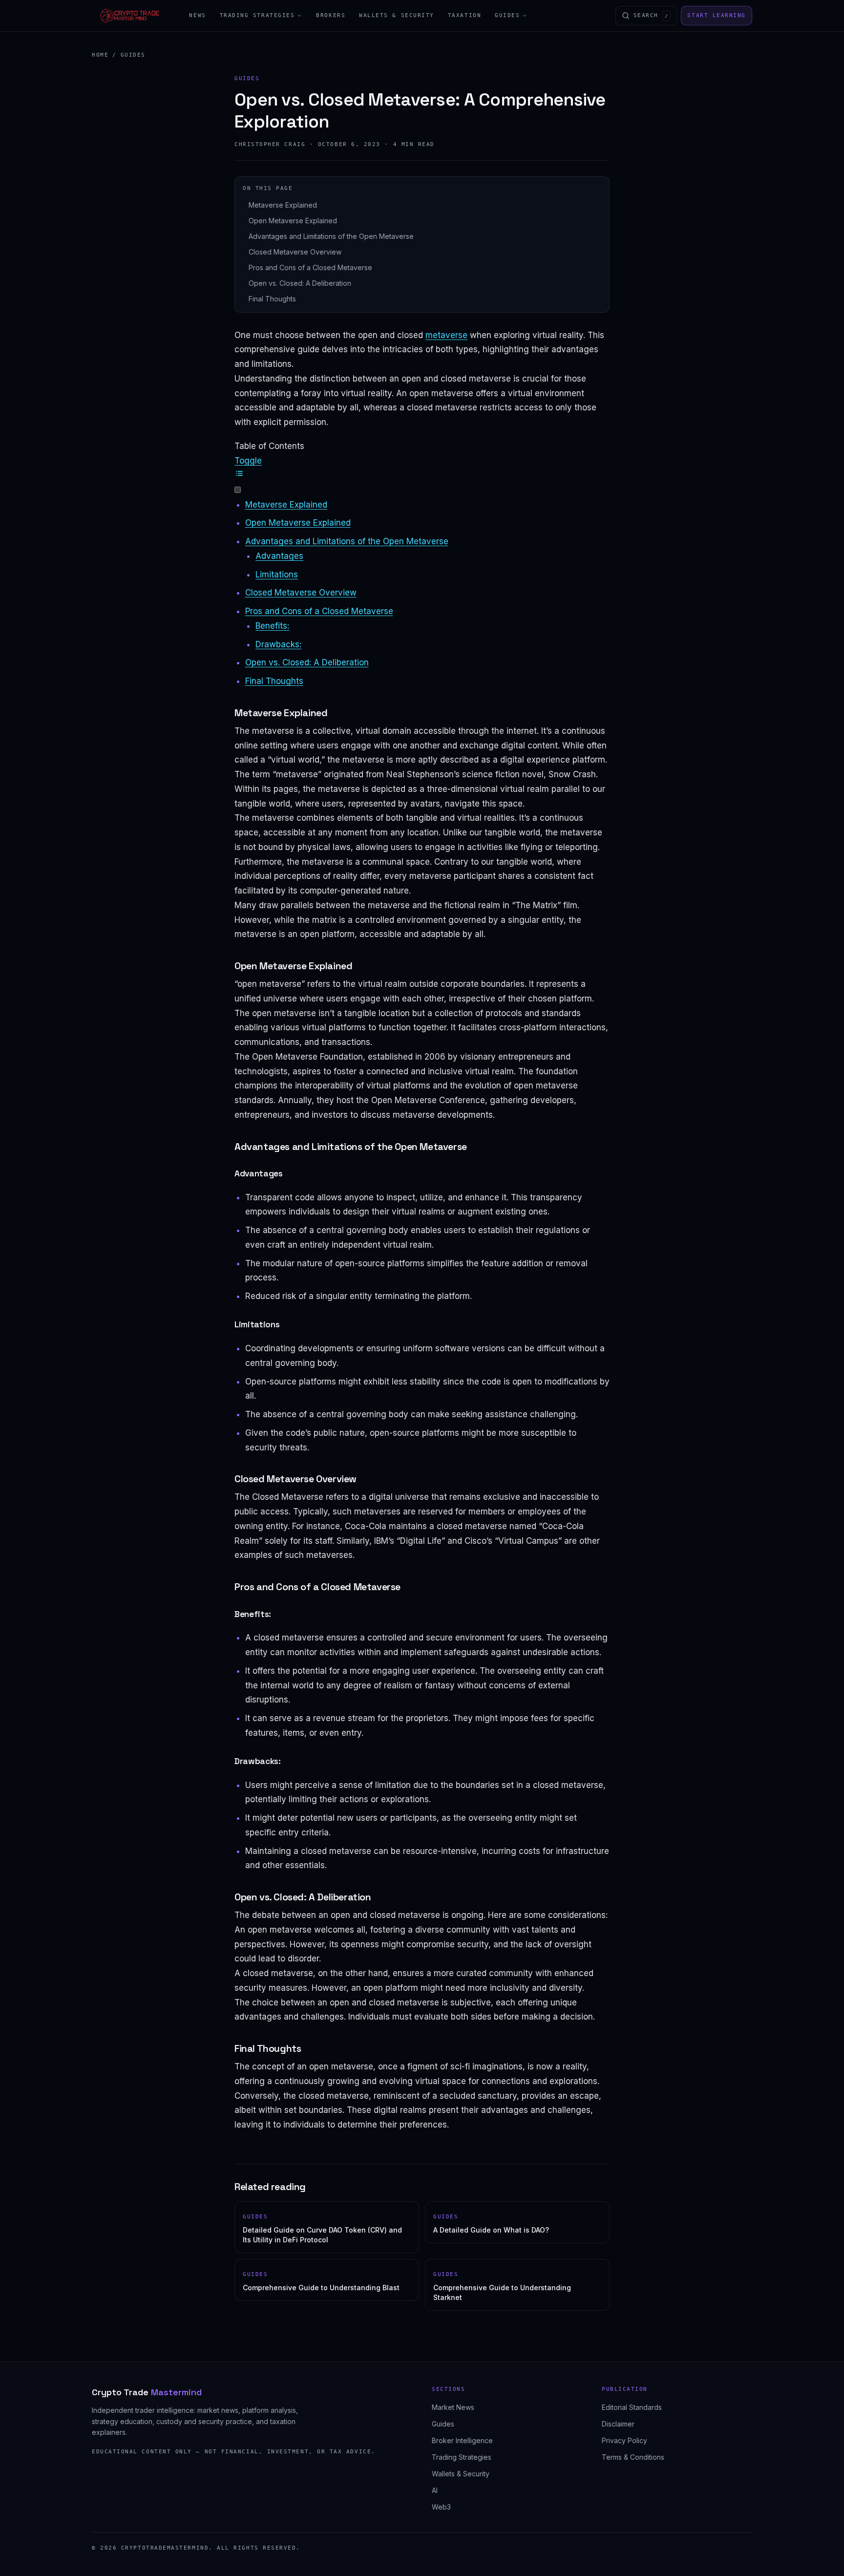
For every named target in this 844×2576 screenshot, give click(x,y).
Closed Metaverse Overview (295, 252)
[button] (422, 475)
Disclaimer (618, 2424)
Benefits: (272, 626)
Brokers (331, 15)
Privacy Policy (624, 2440)
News (197, 15)
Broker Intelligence (462, 2440)
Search (651, 15)
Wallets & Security (397, 15)
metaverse (446, 335)
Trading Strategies (257, 15)
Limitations (277, 575)
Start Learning (717, 15)
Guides (507, 15)
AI (435, 2490)
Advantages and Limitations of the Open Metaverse (331, 236)
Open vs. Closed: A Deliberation (300, 283)
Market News (453, 2407)
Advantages (279, 556)
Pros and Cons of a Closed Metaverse (310, 267)
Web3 (441, 2507)
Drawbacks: (278, 644)
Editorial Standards (632, 2407)
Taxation (464, 15)
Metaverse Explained (283, 205)
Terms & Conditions (633, 2457)
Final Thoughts (272, 299)
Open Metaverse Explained (293, 221)
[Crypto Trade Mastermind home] (130, 16)
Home (100, 55)
